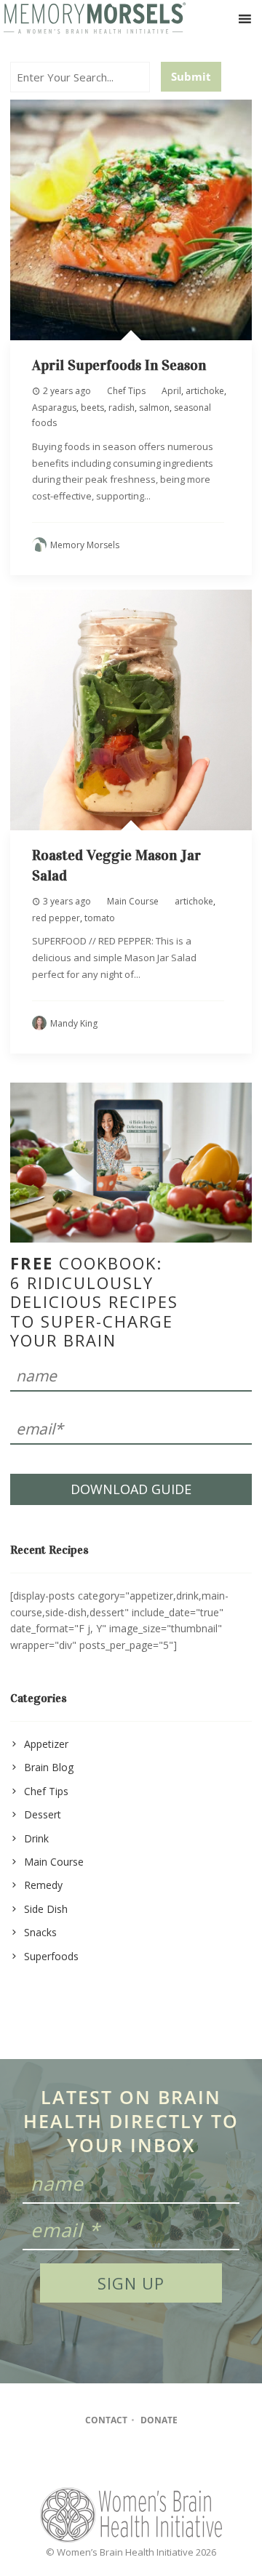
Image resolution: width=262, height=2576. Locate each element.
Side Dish (46, 1909)
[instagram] (131, 2460)
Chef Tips (126, 391)
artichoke (205, 391)
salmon (154, 408)
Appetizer (46, 1744)
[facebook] (102, 2460)
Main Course (133, 901)
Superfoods (51, 1956)
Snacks (40, 1932)
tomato (100, 918)
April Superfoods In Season (119, 365)
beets (92, 408)
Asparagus (54, 408)
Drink (36, 1838)
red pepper (56, 918)
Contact (106, 2420)
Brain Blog (49, 1767)
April (171, 391)
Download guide (131, 1489)
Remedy (43, 1885)
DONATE (159, 2420)
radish (122, 408)
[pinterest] (158, 2460)
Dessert (43, 1814)
